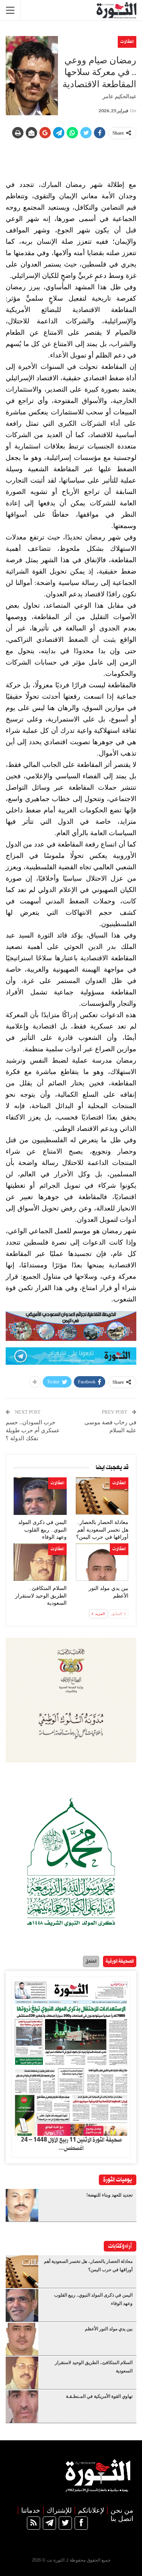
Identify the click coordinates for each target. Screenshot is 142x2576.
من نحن (122, 2510)
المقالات (127, 42)
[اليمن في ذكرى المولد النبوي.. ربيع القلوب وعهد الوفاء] (40, 1496)
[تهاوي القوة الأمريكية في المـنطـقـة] (22, 2407)
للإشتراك (59, 2510)
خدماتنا (31, 2510)
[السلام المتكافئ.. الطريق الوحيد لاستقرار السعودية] (40, 1562)
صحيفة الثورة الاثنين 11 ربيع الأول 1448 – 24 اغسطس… (71, 2144)
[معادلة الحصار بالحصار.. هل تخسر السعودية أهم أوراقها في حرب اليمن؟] (102, 1496)
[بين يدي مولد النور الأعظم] (102, 1562)
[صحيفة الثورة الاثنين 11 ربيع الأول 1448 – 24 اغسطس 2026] (71, 2056)
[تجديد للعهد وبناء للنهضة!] (22, 2205)
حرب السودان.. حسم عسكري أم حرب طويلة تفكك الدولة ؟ (33, 1430)
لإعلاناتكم (91, 2510)
